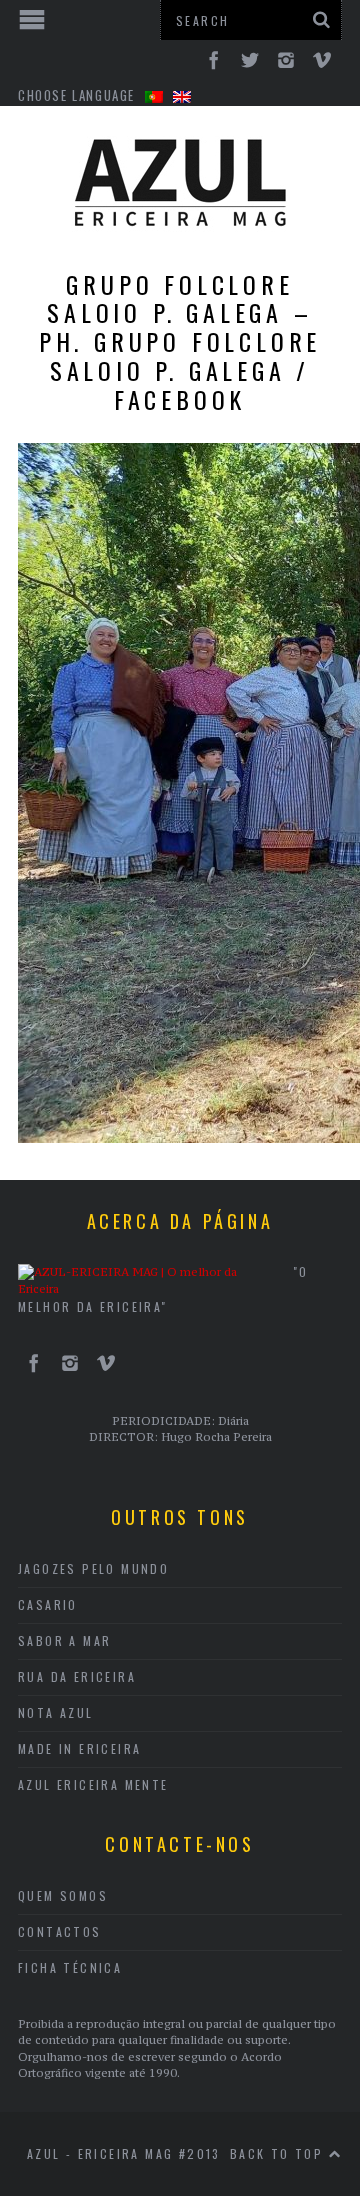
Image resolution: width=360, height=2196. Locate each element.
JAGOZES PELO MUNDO (93, 1568)
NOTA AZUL (56, 1712)
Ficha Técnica (70, 1967)
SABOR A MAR (64, 1640)
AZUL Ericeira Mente (93, 1784)
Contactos (60, 1931)
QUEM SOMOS (63, 1895)
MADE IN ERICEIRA (79, 1748)
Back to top (279, 2153)
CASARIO (48, 1604)
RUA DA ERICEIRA (77, 1676)
